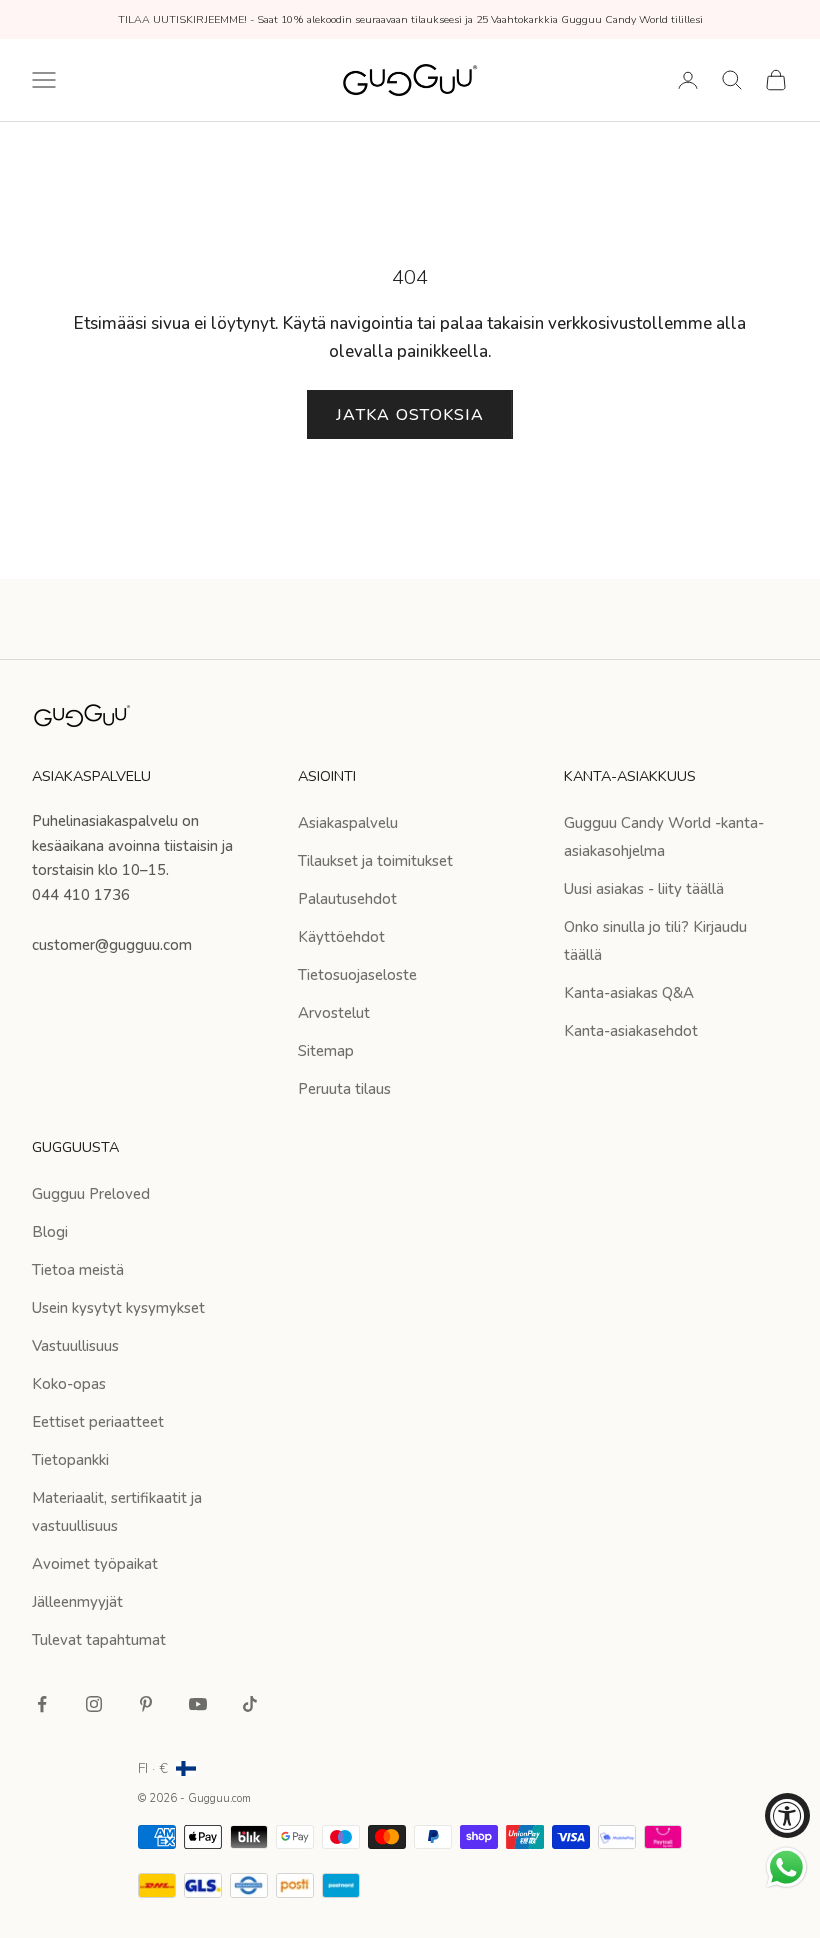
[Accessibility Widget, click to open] (787, 1815)
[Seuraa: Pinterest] (146, 1704)
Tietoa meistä (78, 1270)
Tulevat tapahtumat (99, 1640)
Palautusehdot (347, 899)
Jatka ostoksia (410, 415)
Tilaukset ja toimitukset (375, 861)
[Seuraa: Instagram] (94, 1704)
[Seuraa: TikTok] (250, 1704)
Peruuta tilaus (344, 1089)
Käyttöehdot (341, 937)
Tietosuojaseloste (357, 975)
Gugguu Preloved (91, 1194)
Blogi (50, 1232)
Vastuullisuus (75, 1346)
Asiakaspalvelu (348, 823)
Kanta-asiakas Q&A (629, 993)
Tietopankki (70, 1460)
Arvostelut (334, 1013)
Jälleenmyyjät (77, 1602)
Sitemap (326, 1051)
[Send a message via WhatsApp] (786, 1867)
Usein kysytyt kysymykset (118, 1308)
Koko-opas (69, 1384)
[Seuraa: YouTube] (198, 1704)
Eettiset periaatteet (98, 1422)
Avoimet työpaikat (95, 1564)
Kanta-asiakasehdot (631, 1031)
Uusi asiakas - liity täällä (644, 889)
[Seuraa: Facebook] (42, 1704)
